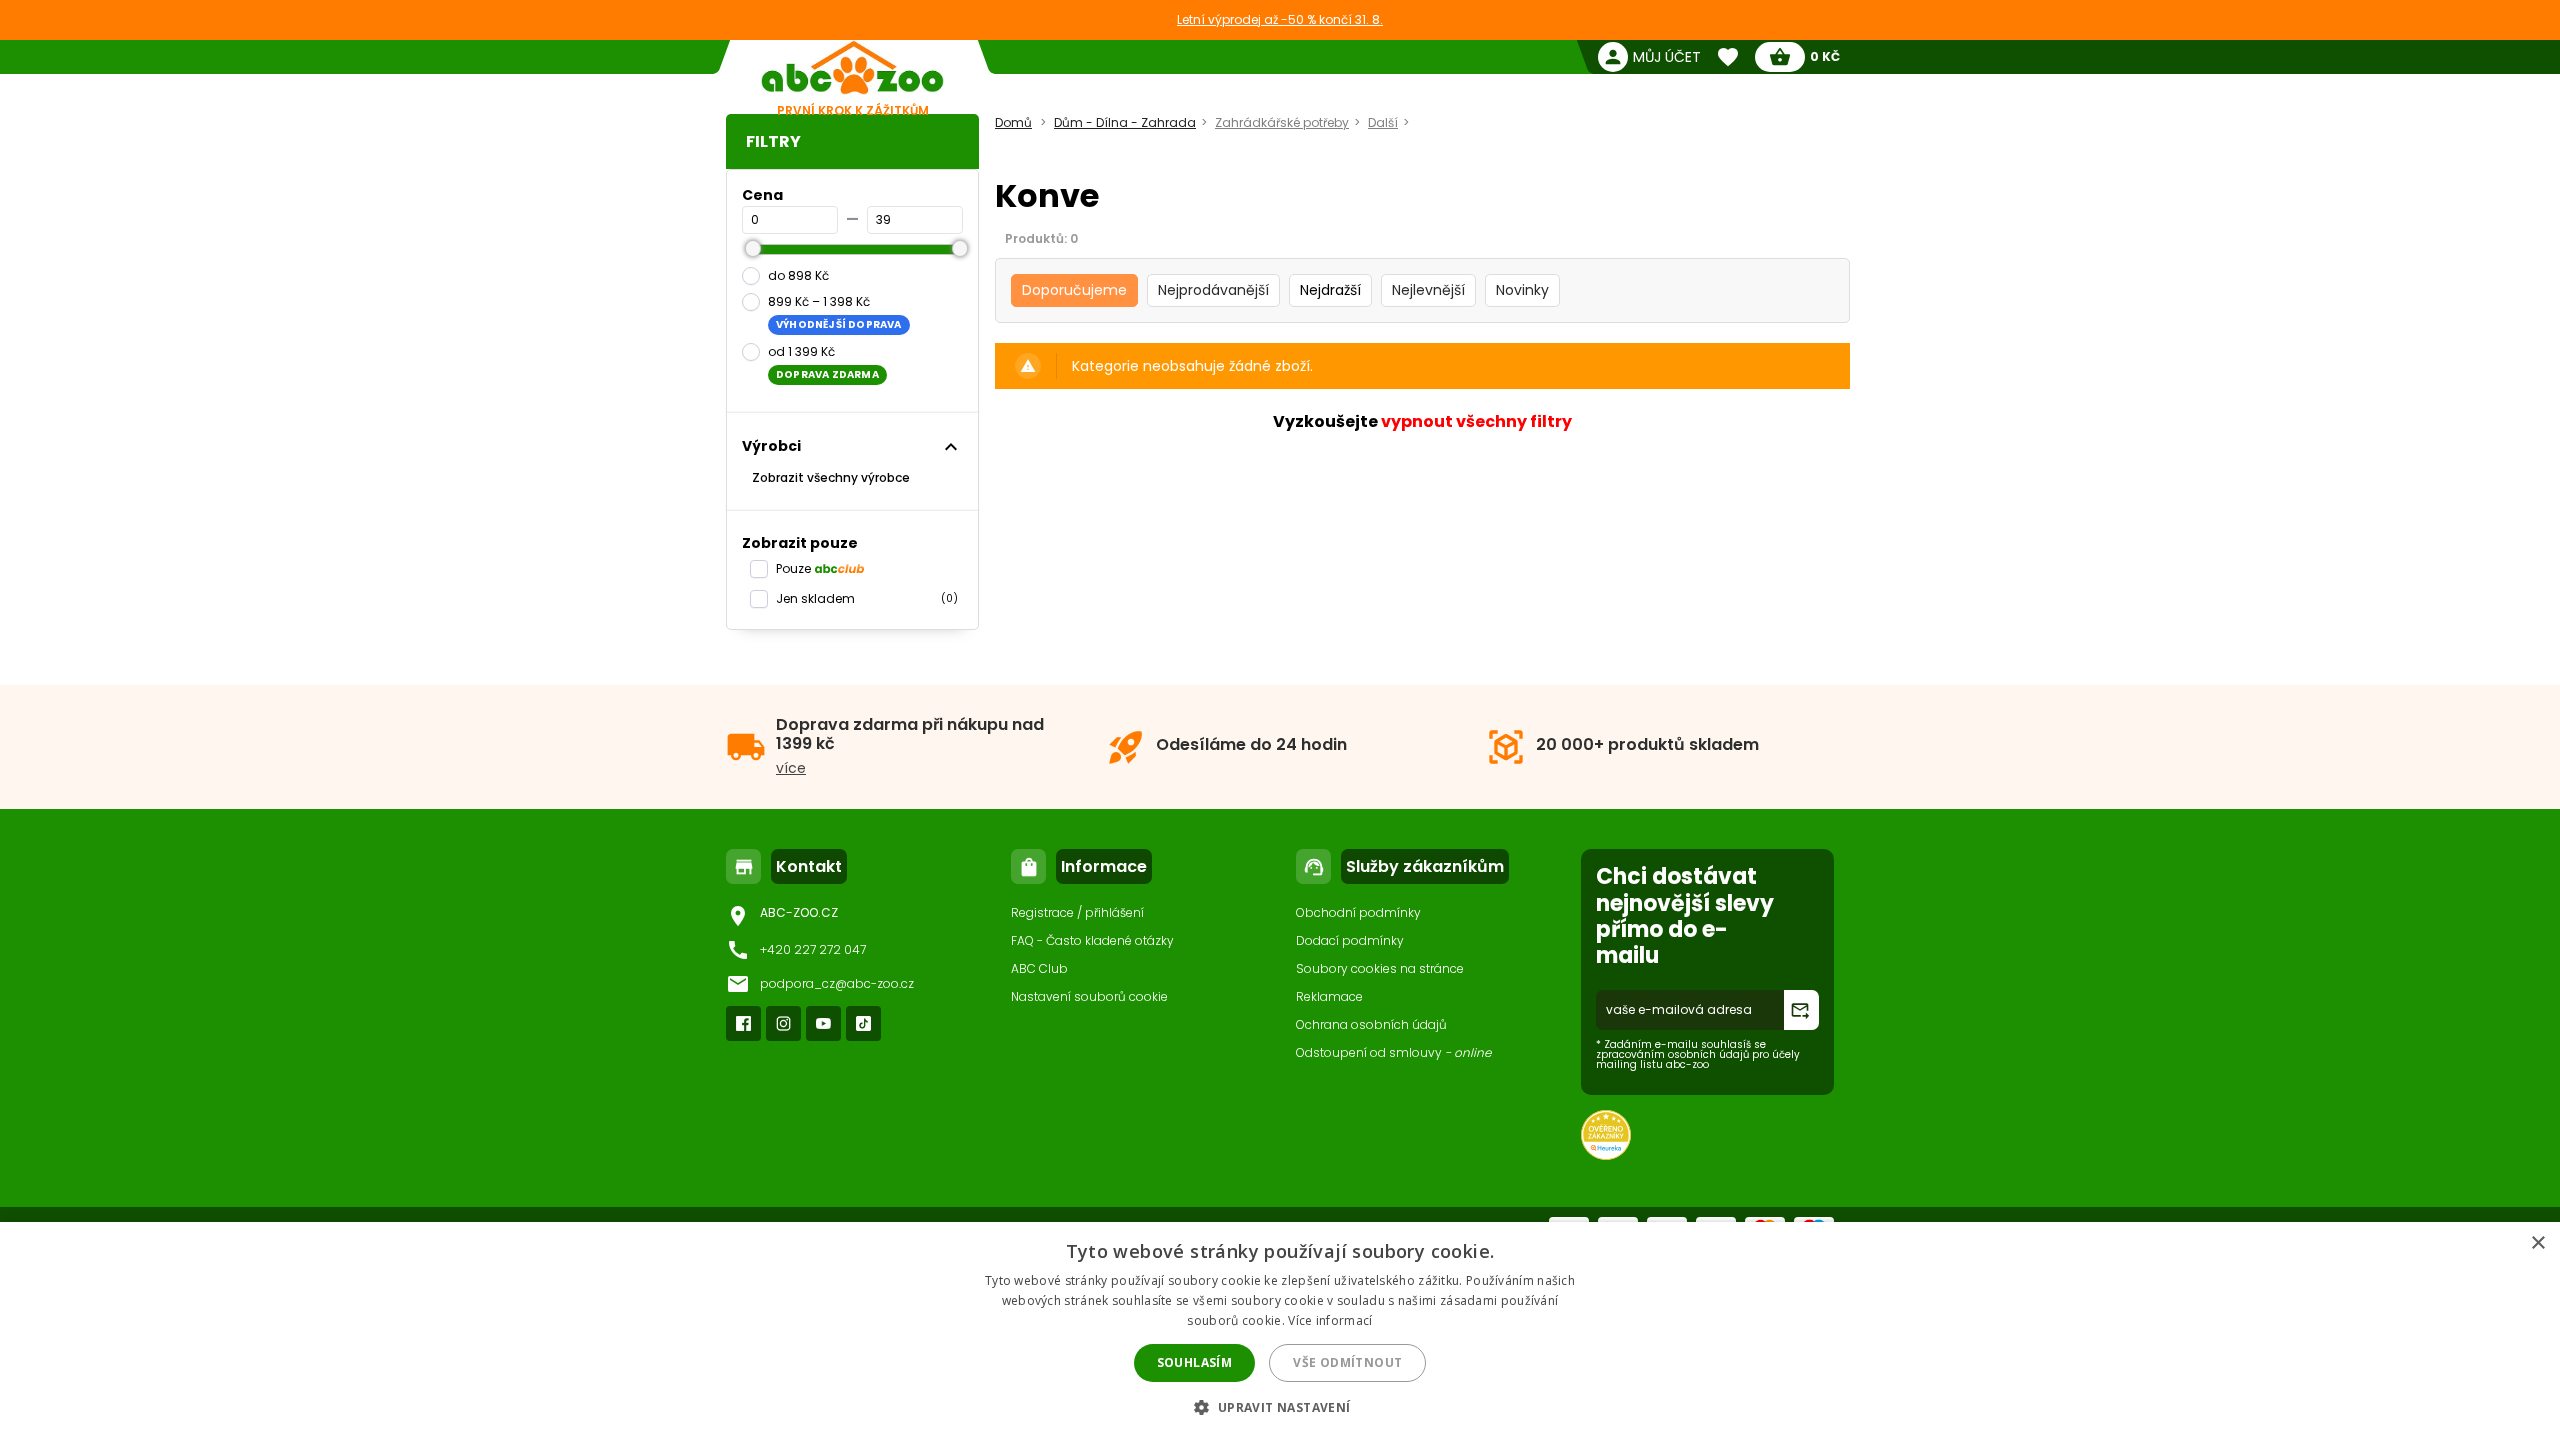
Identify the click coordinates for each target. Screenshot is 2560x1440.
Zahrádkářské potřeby (1282, 122)
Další (1383, 122)
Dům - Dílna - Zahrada (1125, 122)
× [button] (2537, 1243)
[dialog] (1280, 1331)
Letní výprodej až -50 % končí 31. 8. (1280, 19)
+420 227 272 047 (813, 949)
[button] (1279, 1406)
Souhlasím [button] (1195, 1362)
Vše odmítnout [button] (1347, 1362)
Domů (1013, 122)
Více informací (1330, 1320)
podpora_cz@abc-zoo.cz (837, 983)
